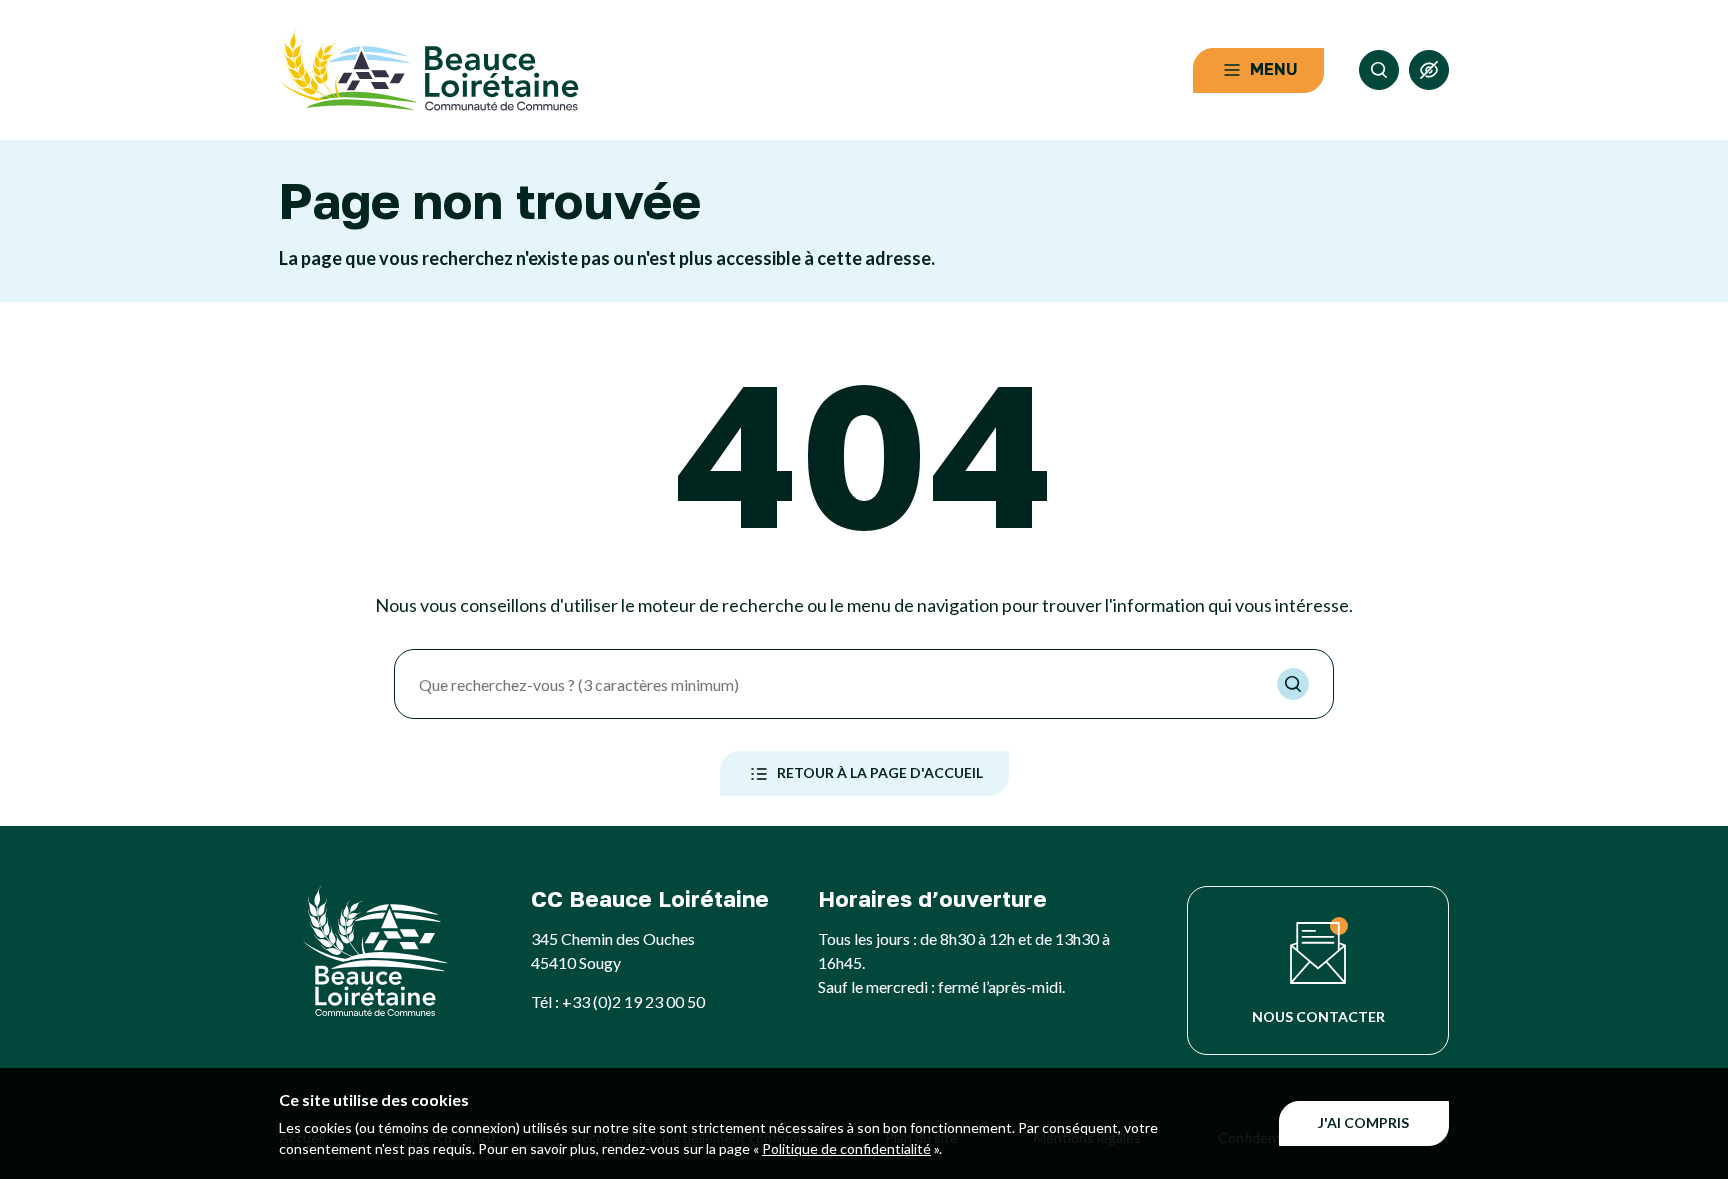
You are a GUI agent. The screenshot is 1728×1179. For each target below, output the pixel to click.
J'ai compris (1363, 1122)
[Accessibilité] (1429, 70)
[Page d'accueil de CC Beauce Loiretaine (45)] (429, 70)
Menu (1274, 69)
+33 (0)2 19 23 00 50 (633, 1001)
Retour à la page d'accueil (880, 772)
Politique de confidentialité (846, 1148)
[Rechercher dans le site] (1379, 70)
